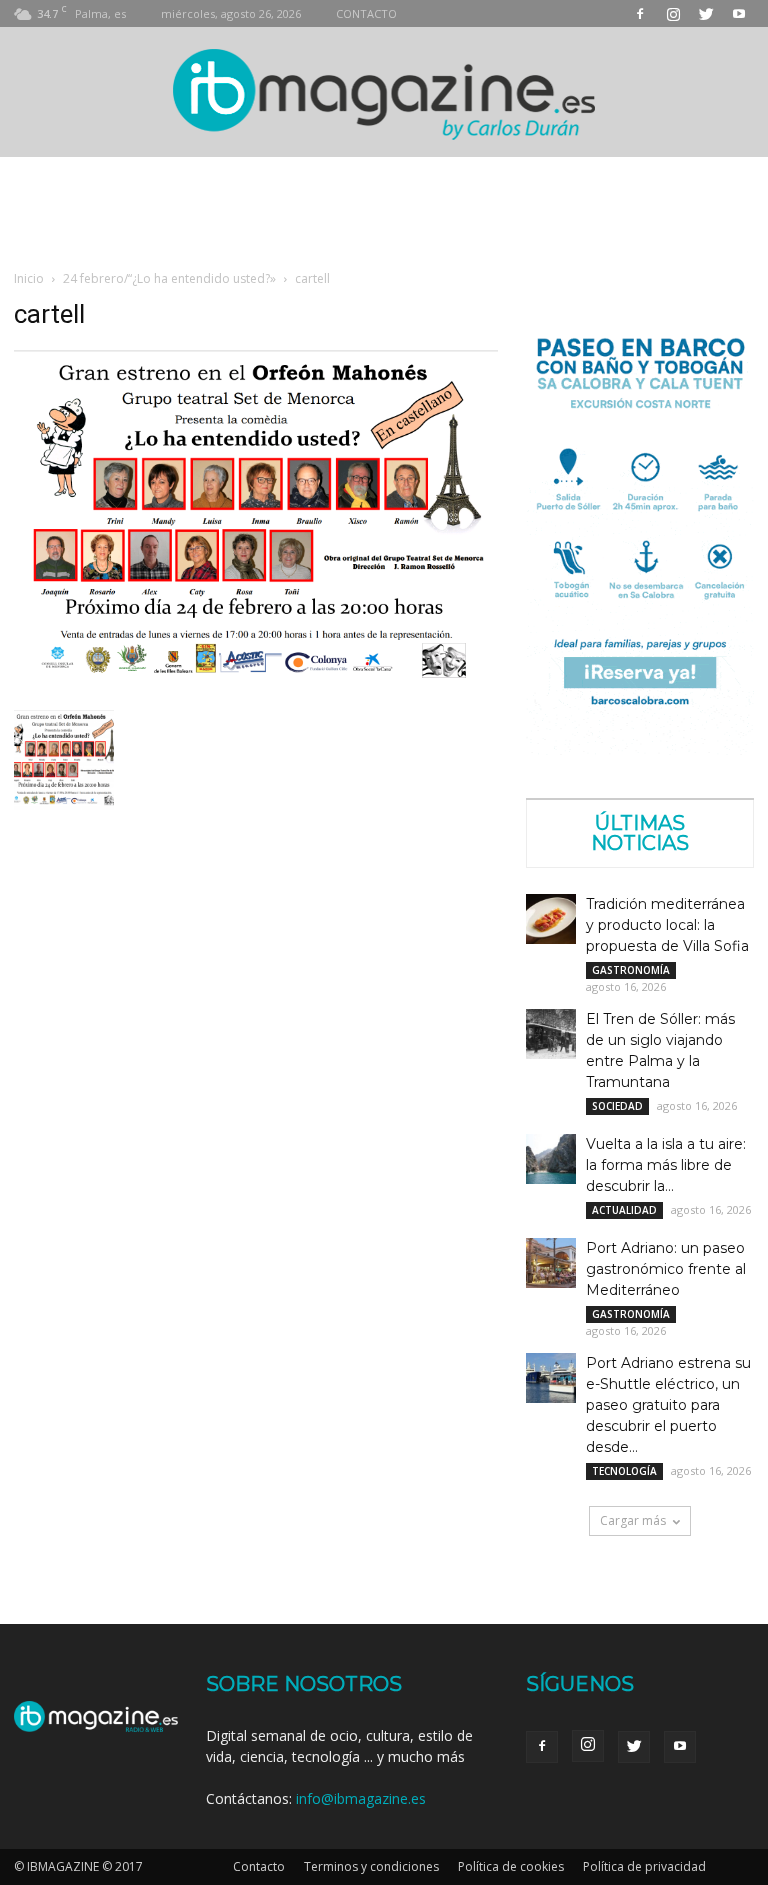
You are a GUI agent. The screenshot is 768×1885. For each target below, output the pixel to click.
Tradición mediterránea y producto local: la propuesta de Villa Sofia (667, 925)
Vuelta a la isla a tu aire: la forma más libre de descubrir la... (666, 1165)
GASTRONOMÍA (631, 970)
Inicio (29, 278)
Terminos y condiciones (371, 1866)
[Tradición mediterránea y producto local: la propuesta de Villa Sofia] (551, 919)
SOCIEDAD (617, 1106)
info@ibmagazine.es (361, 1798)
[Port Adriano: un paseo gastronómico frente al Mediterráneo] (551, 1263)
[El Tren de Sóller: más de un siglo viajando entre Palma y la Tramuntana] (551, 1034)
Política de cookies (511, 1866)
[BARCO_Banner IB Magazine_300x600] (640, 749)
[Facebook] (640, 13)
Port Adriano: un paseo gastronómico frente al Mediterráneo (666, 1269)
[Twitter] (706, 13)
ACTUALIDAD (624, 1210)
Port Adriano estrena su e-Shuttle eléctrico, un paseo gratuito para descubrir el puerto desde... (668, 1405)
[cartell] (256, 689)
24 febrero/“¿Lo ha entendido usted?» (169, 278)
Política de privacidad (644, 1866)
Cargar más (633, 1520)
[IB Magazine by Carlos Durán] (384, 93)
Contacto (259, 1866)
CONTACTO (366, 13)
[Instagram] (673, 13)
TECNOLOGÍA (624, 1471)
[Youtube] (739, 13)
